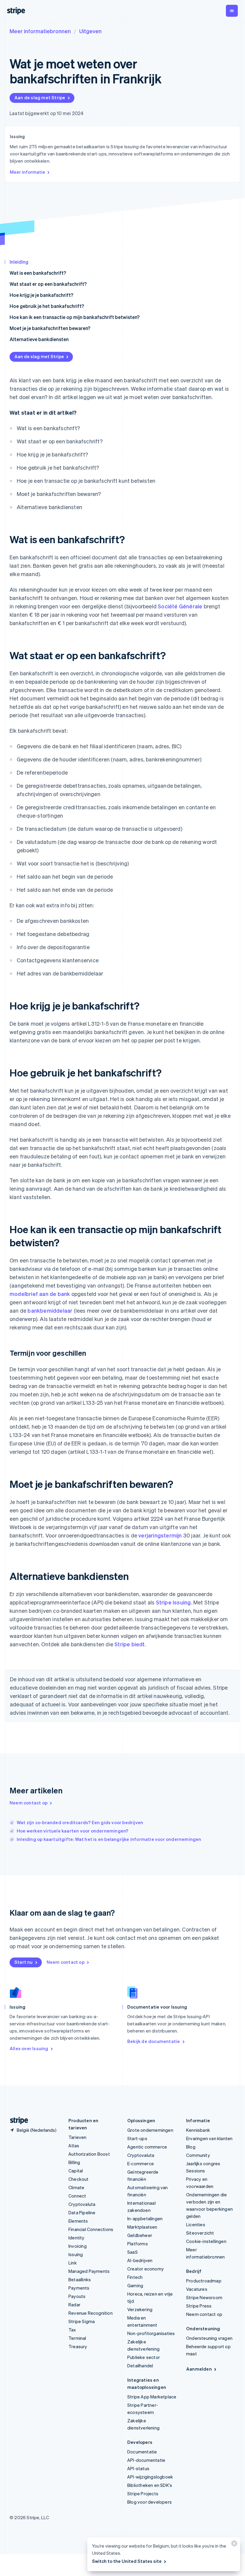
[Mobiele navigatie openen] (232, 11)
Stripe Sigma (82, 2321)
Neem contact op (29, 1803)
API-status (138, 2468)
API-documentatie (146, 2460)
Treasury (78, 2346)
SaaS (133, 2252)
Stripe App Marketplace (152, 2397)
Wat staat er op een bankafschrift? (48, 284)
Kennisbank (198, 2130)
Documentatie (142, 2452)
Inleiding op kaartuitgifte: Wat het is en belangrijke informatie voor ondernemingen (109, 1839)
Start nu (24, 1962)
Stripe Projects (143, 2493)
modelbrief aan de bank (40, 1294)
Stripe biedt (130, 1644)
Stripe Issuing (173, 1602)
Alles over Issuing (29, 2048)
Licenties (196, 2224)
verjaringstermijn (160, 1535)
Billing (74, 2162)
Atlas (74, 2146)
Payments (79, 2288)
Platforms (138, 2244)
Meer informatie (27, 172)
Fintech (135, 2277)
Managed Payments (89, 2271)
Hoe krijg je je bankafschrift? (41, 295)
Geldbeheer (140, 2235)
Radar (74, 2305)
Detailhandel (140, 2366)
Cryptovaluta (82, 2204)
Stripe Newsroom (204, 2297)
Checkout (79, 2179)
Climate (76, 2187)
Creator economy (146, 2269)
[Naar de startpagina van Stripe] (17, 2121)
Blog (191, 2147)
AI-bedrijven (140, 2260)
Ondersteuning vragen (209, 2338)
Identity (76, 2238)
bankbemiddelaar (50, 1310)
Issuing (76, 2254)
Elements (78, 2221)
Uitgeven (90, 31)
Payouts (77, 2296)
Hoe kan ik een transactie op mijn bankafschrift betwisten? (75, 317)
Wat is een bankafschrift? (38, 273)
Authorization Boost (89, 2154)
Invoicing (78, 2246)
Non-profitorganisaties (151, 2333)
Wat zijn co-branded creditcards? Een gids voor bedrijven (80, 1822)
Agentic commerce (147, 2147)
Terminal (77, 2338)
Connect (77, 2196)
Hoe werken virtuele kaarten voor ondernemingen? (72, 1831)
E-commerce (141, 2163)
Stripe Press (199, 2306)
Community (198, 2155)
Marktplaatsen (142, 2227)
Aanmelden (199, 2369)
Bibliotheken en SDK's (150, 2485)
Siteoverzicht (200, 2233)
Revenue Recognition (91, 2313)
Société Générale (180, 606)
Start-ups (137, 2138)
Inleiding (19, 262)
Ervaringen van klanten (209, 2138)
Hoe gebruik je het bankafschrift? (47, 306)
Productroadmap (204, 2281)
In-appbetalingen (145, 2218)
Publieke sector (144, 2357)
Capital (76, 2171)
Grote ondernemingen (150, 2130)
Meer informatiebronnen (40, 31)
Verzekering (140, 2309)
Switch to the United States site (127, 2561)
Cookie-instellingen (206, 2241)
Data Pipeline (82, 2212)
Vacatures (197, 2289)
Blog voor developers (150, 2502)
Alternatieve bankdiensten (39, 339)
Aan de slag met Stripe (40, 97)
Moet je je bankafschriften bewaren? (50, 328)
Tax (72, 2330)
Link (73, 2263)
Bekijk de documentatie (154, 2041)
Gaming (135, 2285)
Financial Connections (91, 2229)
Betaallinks (80, 2279)
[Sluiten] (233, 2545)
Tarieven (78, 2137)
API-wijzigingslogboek (150, 2477)
